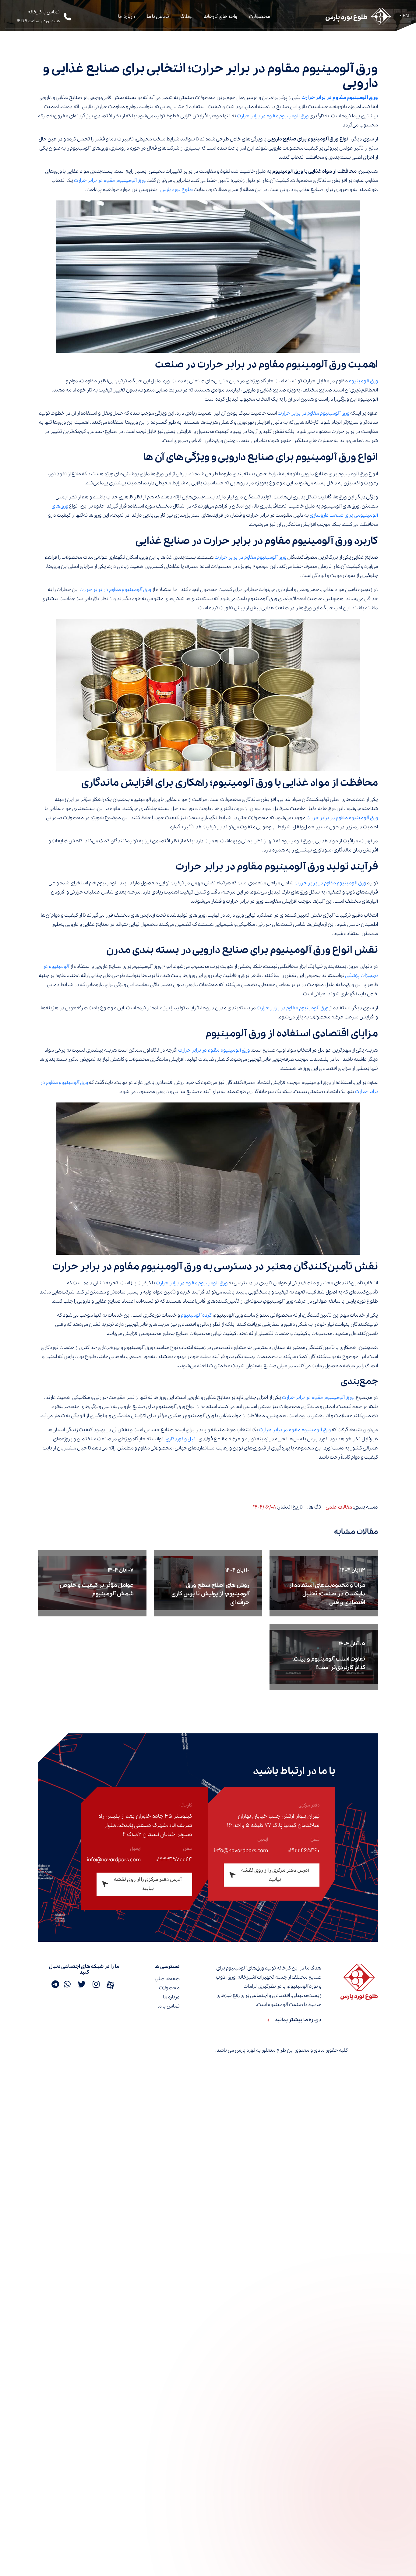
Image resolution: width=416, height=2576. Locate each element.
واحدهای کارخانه (220, 17)
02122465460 (304, 1851)
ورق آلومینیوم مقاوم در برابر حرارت (340, 98)
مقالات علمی (339, 1507)
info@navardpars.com (241, 1851)
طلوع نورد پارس (176, 190)
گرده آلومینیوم (196, 1315)
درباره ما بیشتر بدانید (298, 2020)
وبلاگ (186, 17)
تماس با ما (158, 17)
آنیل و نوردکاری (182, 1439)
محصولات (260, 17)
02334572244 (174, 1860)
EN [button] (405, 16)
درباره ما (127, 17)
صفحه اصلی (167, 1979)
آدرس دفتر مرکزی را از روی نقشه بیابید (275, 1875)
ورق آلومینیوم (363, 381)
